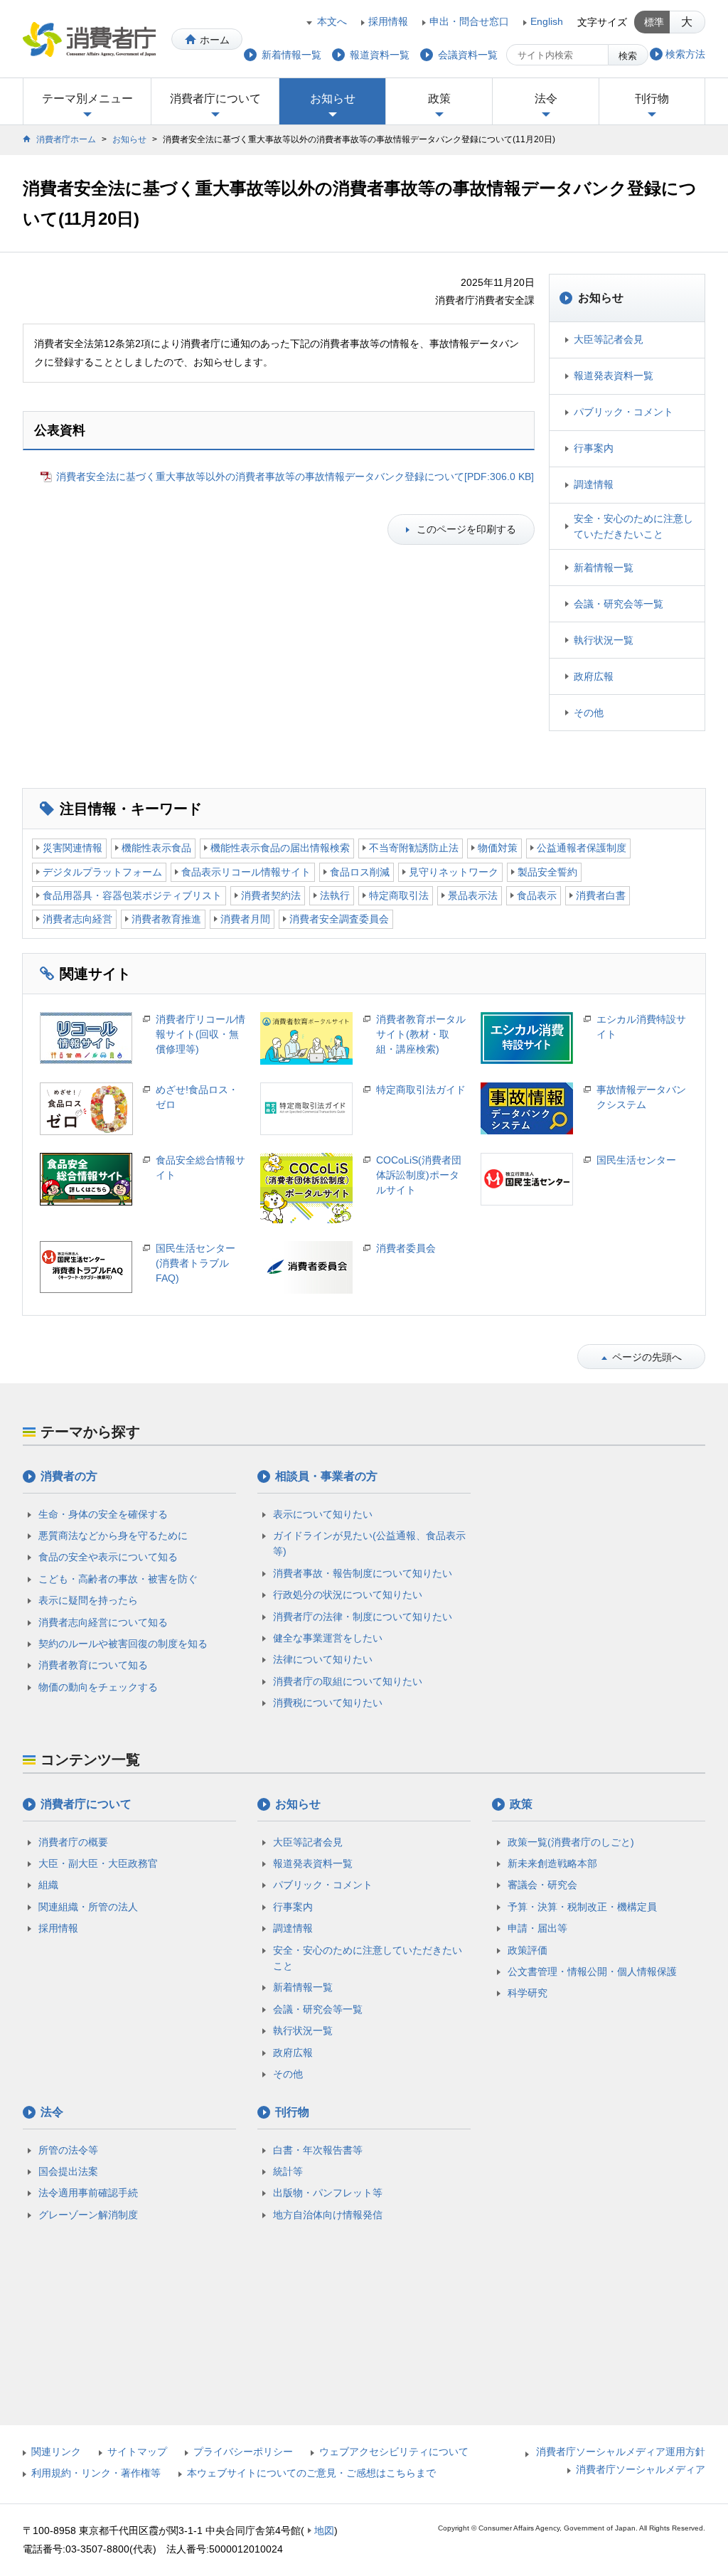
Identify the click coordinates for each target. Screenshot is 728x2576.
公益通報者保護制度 (582, 848)
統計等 (288, 2171)
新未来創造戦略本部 (552, 1863)
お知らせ (333, 99)
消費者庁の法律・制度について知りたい (363, 1617)
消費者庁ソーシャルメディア (641, 2469)
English (547, 21)
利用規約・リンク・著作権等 (96, 2473)
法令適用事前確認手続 (88, 2193)
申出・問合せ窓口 (469, 21)
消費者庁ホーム (66, 139)
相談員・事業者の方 (326, 1476)
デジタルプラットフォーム (102, 872)
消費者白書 (601, 895)
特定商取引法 (399, 895)
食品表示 (537, 895)
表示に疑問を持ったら (88, 1600)
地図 (324, 2530)
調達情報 (594, 484)
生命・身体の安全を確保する (103, 1514)
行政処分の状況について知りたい (348, 1595)
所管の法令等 (68, 2150)
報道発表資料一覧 (614, 376)
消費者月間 (245, 919)
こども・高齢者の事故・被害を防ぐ (118, 1579)
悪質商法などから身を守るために (113, 1536)
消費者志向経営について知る (103, 1622)
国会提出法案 (68, 2171)
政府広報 (594, 676)
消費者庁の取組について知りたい (348, 1681)
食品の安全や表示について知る (108, 1557)
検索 (628, 56)
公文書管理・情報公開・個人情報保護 (592, 1971)
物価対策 (498, 848)
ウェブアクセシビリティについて (394, 2452)
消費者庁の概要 (73, 1842)
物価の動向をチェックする (98, 1687)
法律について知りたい (323, 1659)
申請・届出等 (537, 1928)
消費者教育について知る (93, 1665)
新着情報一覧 (604, 568)
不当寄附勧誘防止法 (414, 848)
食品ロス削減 (360, 872)
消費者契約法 (271, 895)
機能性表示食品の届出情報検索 (280, 848)
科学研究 (528, 1993)
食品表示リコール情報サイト (246, 872)
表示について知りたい (323, 1514)
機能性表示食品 (156, 848)
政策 (439, 99)
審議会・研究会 (542, 1885)
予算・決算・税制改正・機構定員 (582, 1907)
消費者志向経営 (77, 919)
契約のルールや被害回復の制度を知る (123, 1644)
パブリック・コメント (623, 412)
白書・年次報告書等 (318, 2150)
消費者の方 (69, 1476)
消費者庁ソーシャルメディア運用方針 (621, 2452)
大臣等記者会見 (609, 339)
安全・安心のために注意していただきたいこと (633, 526)
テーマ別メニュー (87, 99)
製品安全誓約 (547, 872)
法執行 (335, 895)
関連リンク (56, 2452)
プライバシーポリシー (243, 2452)
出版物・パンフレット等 (328, 2193)
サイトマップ (137, 2452)
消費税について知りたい (328, 1703)
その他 (589, 713)
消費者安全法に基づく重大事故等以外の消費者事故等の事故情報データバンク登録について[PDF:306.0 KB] (295, 477)
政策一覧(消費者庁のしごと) (571, 1842)
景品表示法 (473, 895)
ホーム (215, 40)
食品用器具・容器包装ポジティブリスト (132, 895)
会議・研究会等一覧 (619, 604)
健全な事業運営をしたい (328, 1638)
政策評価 (528, 1950)
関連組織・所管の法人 (88, 1907)
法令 (546, 99)
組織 (48, 1885)
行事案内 (594, 448)
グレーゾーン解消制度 (88, 2215)
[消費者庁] (89, 39)
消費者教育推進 (166, 919)
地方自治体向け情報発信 (328, 2215)
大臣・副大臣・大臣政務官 (98, 1863)
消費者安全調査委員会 (339, 919)
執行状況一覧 (604, 640)
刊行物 (652, 99)
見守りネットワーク (454, 872)
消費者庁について (215, 99)
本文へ (332, 21)
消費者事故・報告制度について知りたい (363, 1573)
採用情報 (388, 21)
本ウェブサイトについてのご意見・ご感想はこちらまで (311, 2473)
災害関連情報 (73, 848)
